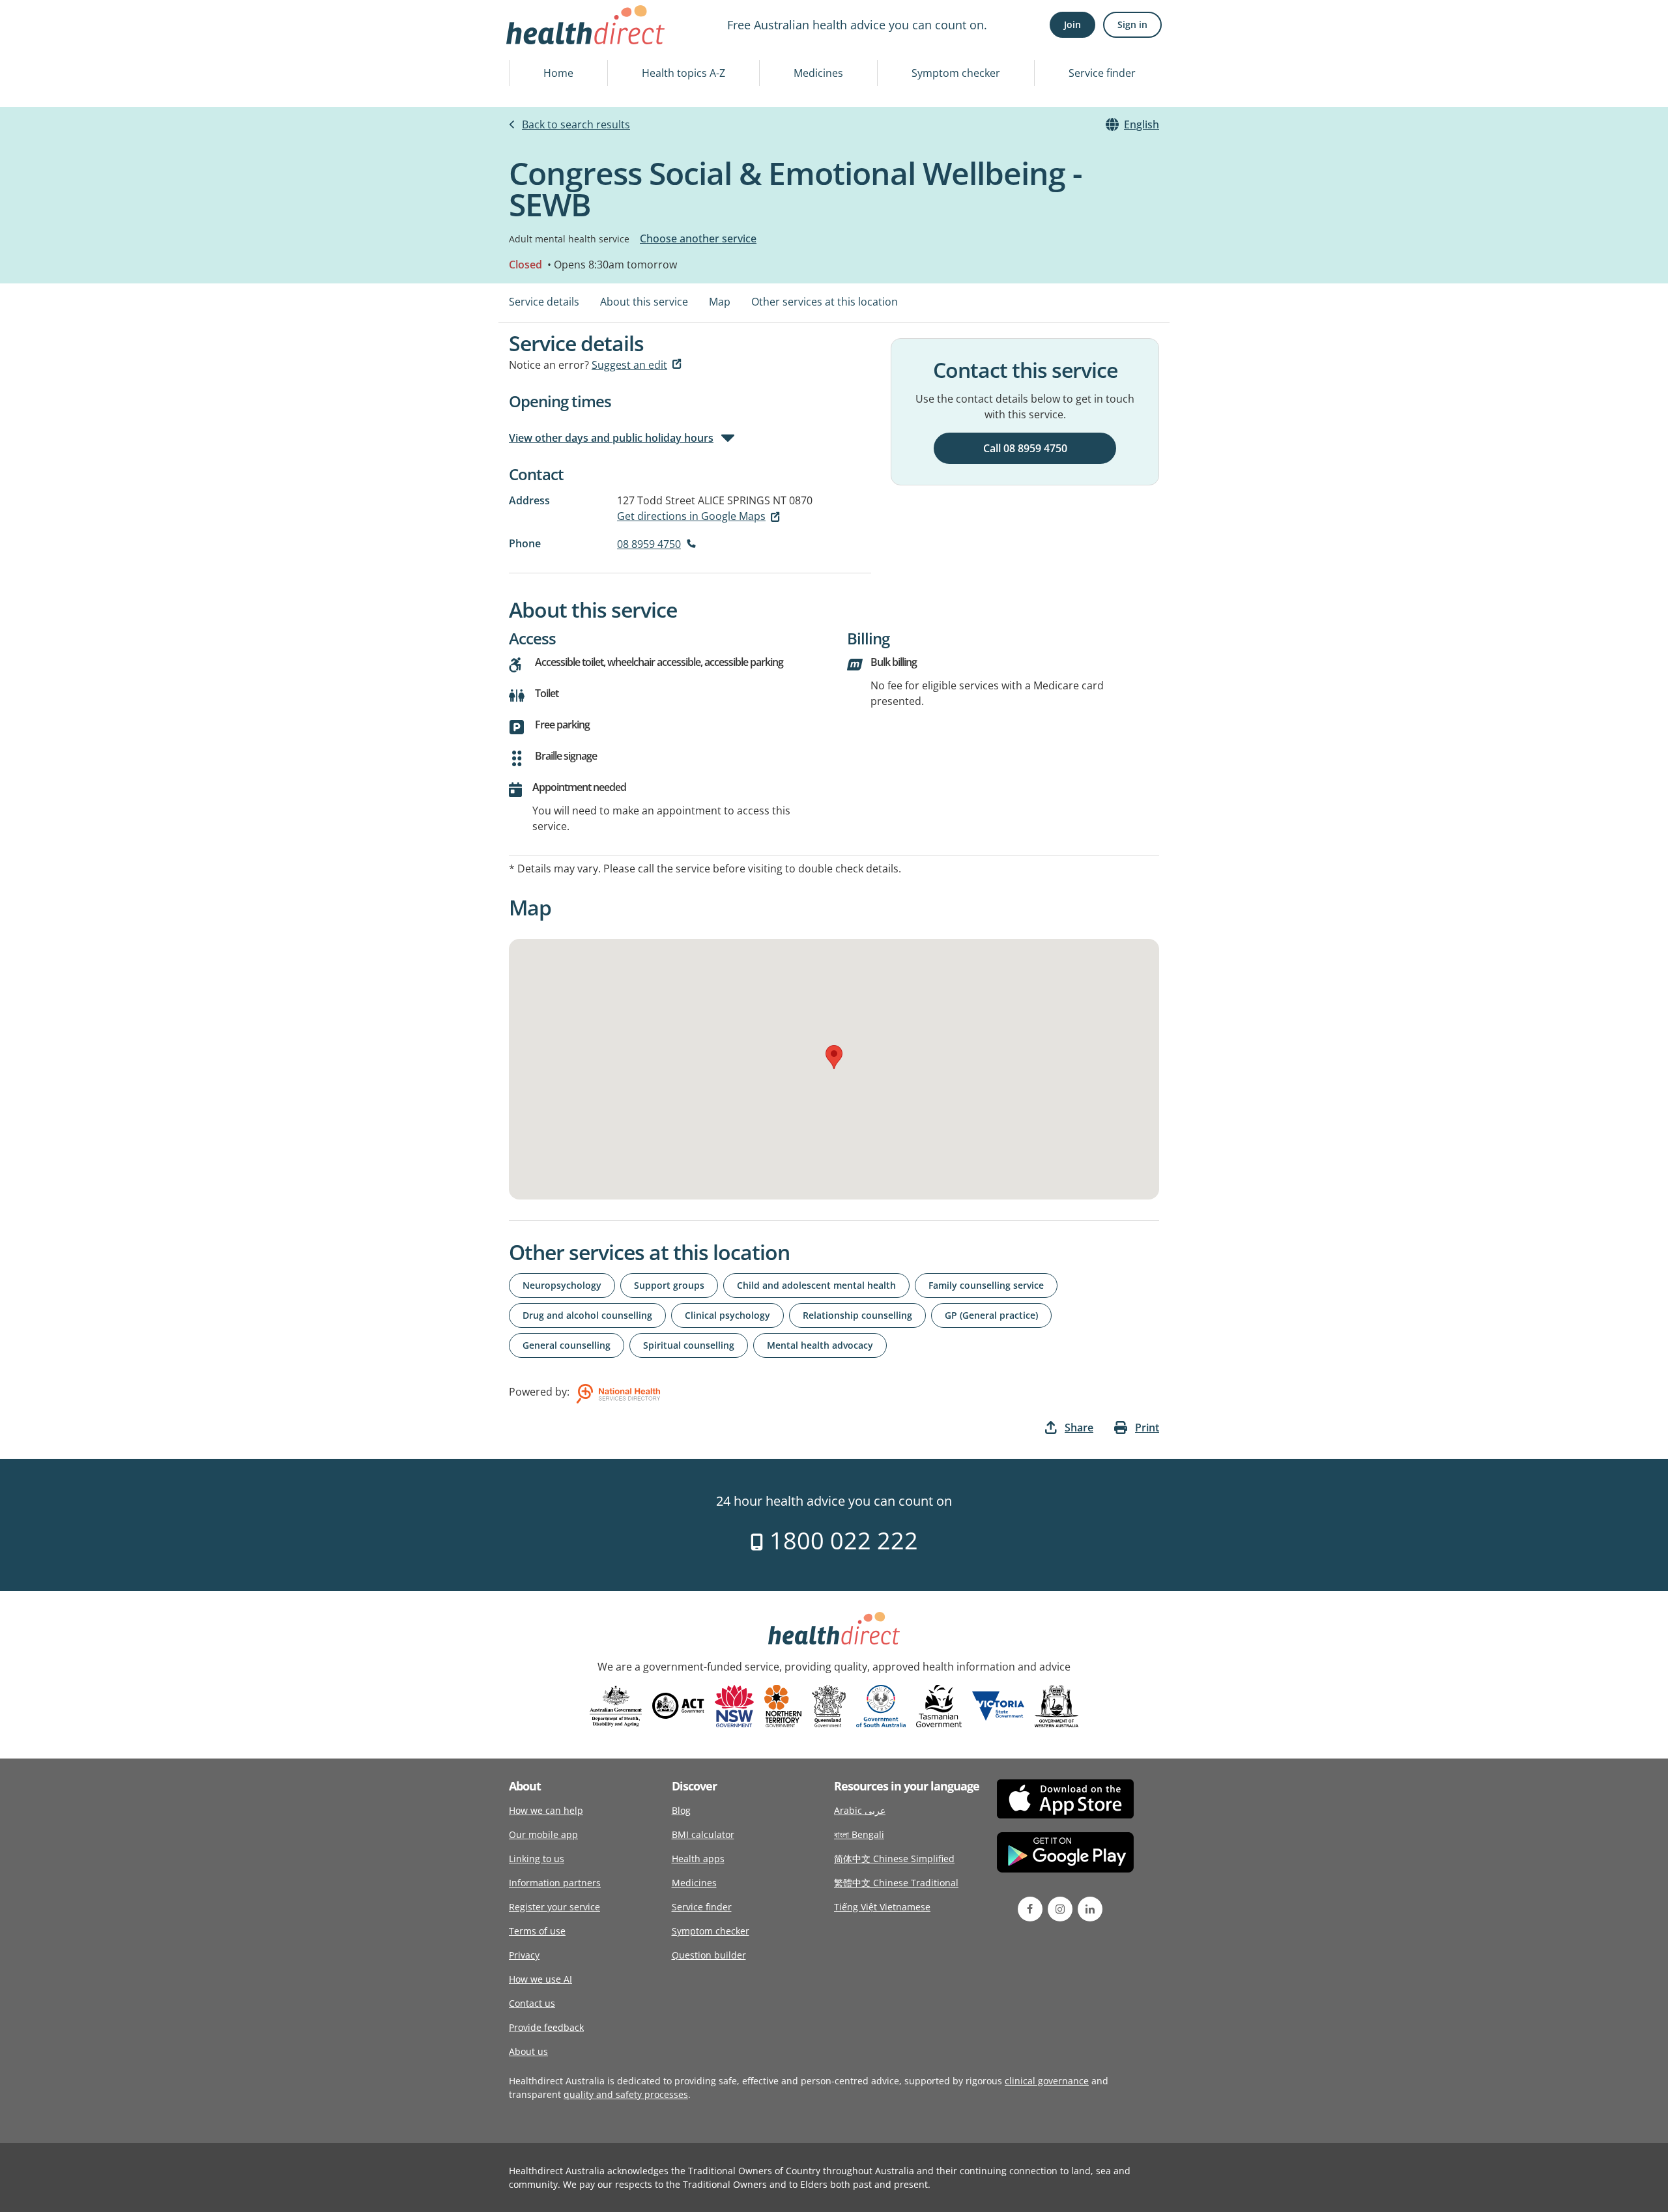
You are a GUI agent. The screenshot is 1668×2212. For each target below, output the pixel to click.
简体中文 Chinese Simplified (894, 1859)
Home (558, 73)
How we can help (546, 1810)
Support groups (669, 1285)
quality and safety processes (626, 2094)
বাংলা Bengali (859, 1834)
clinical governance (1047, 2081)
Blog (681, 1810)
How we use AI (540, 1979)
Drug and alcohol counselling (587, 1315)
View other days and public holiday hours (611, 438)
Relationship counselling (857, 1315)
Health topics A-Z (683, 73)
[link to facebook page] (1030, 1909)
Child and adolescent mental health (816, 1285)
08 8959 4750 (649, 544)
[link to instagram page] (1060, 1909)
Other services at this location (825, 302)
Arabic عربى (860, 1810)
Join (1072, 24)
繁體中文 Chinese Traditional (896, 1883)
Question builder (709, 1955)
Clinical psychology (727, 1315)
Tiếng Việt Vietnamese (882, 1907)
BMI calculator (703, 1834)
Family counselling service (986, 1285)
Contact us (532, 2003)
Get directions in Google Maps (691, 516)
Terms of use (537, 1931)
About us (528, 2051)
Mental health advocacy (820, 1345)
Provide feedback (546, 2027)
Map (720, 302)
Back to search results (576, 124)
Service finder (1102, 73)
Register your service (554, 1907)
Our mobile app (543, 1834)
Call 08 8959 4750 (1025, 448)
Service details (544, 302)
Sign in (1132, 24)
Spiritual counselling (689, 1345)
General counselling (567, 1345)
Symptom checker (956, 73)
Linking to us (537, 1859)
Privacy (524, 1955)
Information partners (555, 1883)
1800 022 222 (841, 1541)
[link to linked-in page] (1090, 1909)
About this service (644, 302)
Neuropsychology (562, 1285)
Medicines (818, 73)
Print (1147, 1428)
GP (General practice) (991, 1315)
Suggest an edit (629, 365)
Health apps (698, 1859)
